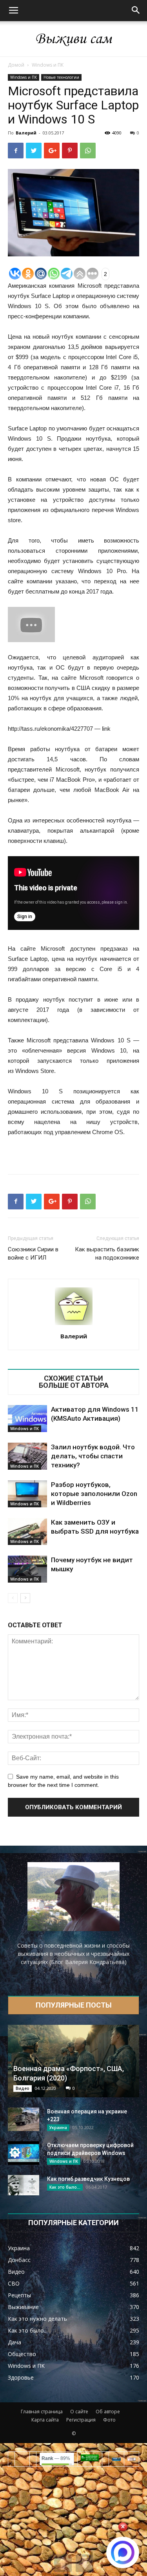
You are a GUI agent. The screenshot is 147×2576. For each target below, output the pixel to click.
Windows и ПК (48, 65)
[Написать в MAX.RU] (123, 2552)
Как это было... (65, 2187)
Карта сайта (45, 2420)
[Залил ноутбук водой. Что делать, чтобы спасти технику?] (27, 1456)
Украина (58, 2128)
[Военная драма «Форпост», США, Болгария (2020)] (73, 2061)
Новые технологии (61, 77)
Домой (16, 65)
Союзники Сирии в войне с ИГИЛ (33, 1254)
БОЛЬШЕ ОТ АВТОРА (74, 1385)
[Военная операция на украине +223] (24, 2119)
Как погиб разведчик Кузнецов (88, 2179)
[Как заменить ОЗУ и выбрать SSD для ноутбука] (27, 1531)
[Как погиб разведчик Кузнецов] (24, 2185)
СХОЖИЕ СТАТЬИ (73, 1378)
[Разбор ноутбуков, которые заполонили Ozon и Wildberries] (27, 1494)
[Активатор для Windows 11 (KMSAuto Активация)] (27, 1419)
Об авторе (108, 2412)
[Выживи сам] (73, 39)
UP (63, 2563)
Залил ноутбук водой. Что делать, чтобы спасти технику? (93, 1456)
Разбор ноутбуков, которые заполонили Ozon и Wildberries (94, 1494)
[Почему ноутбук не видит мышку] (27, 1569)
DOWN (84, 2563)
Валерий (26, 133)
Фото (109, 2420)
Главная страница (42, 2412)
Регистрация (81, 2420)
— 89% (56, 2458)
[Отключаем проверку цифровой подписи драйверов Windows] (24, 2153)
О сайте (79, 2412)
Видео (23, 2088)
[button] (136, 11)
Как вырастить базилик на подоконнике (107, 1254)
